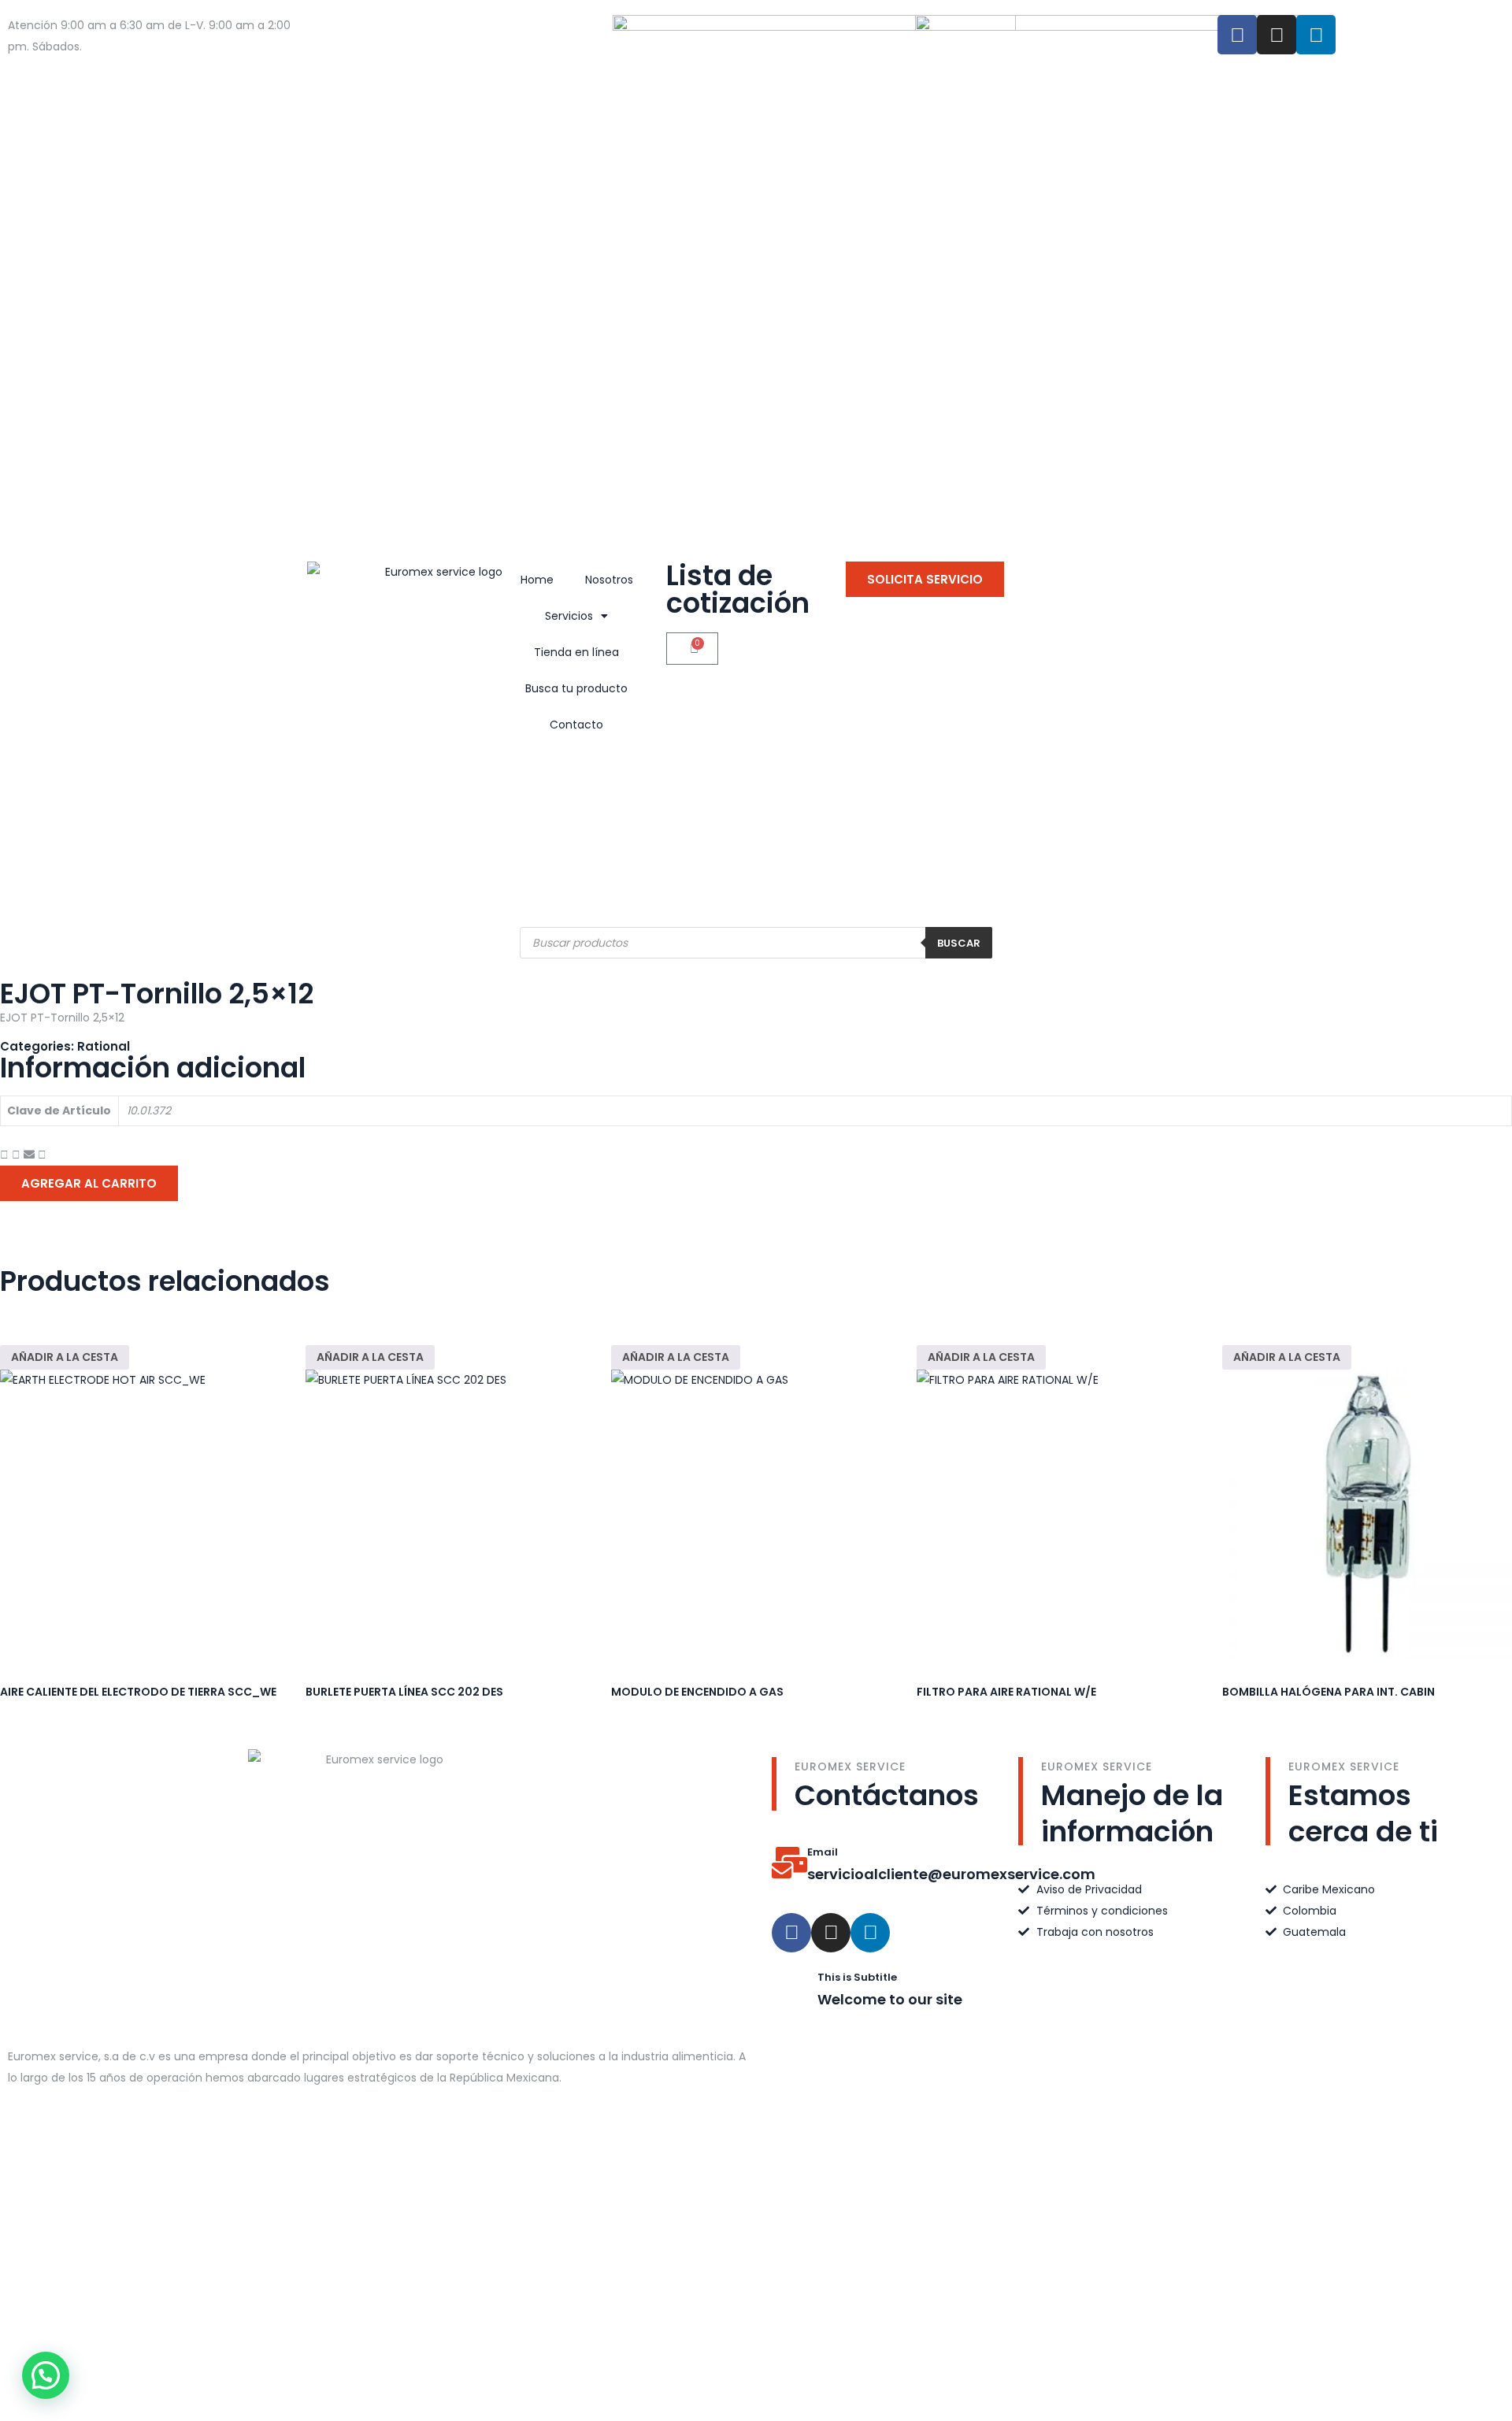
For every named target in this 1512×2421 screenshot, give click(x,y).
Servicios (569, 616)
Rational (104, 1046)
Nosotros (609, 580)
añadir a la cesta (65, 1357)
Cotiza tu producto (137, 46)
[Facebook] (1237, 35)
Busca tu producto (576, 688)
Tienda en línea (576, 652)
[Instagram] (1277, 35)
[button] (4, 1155)
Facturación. (165, 68)
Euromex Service (744, 2262)
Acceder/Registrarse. (69, 68)
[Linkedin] (870, 1933)
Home (537, 580)
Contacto (576, 725)
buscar (959, 943)
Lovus (898, 2262)
